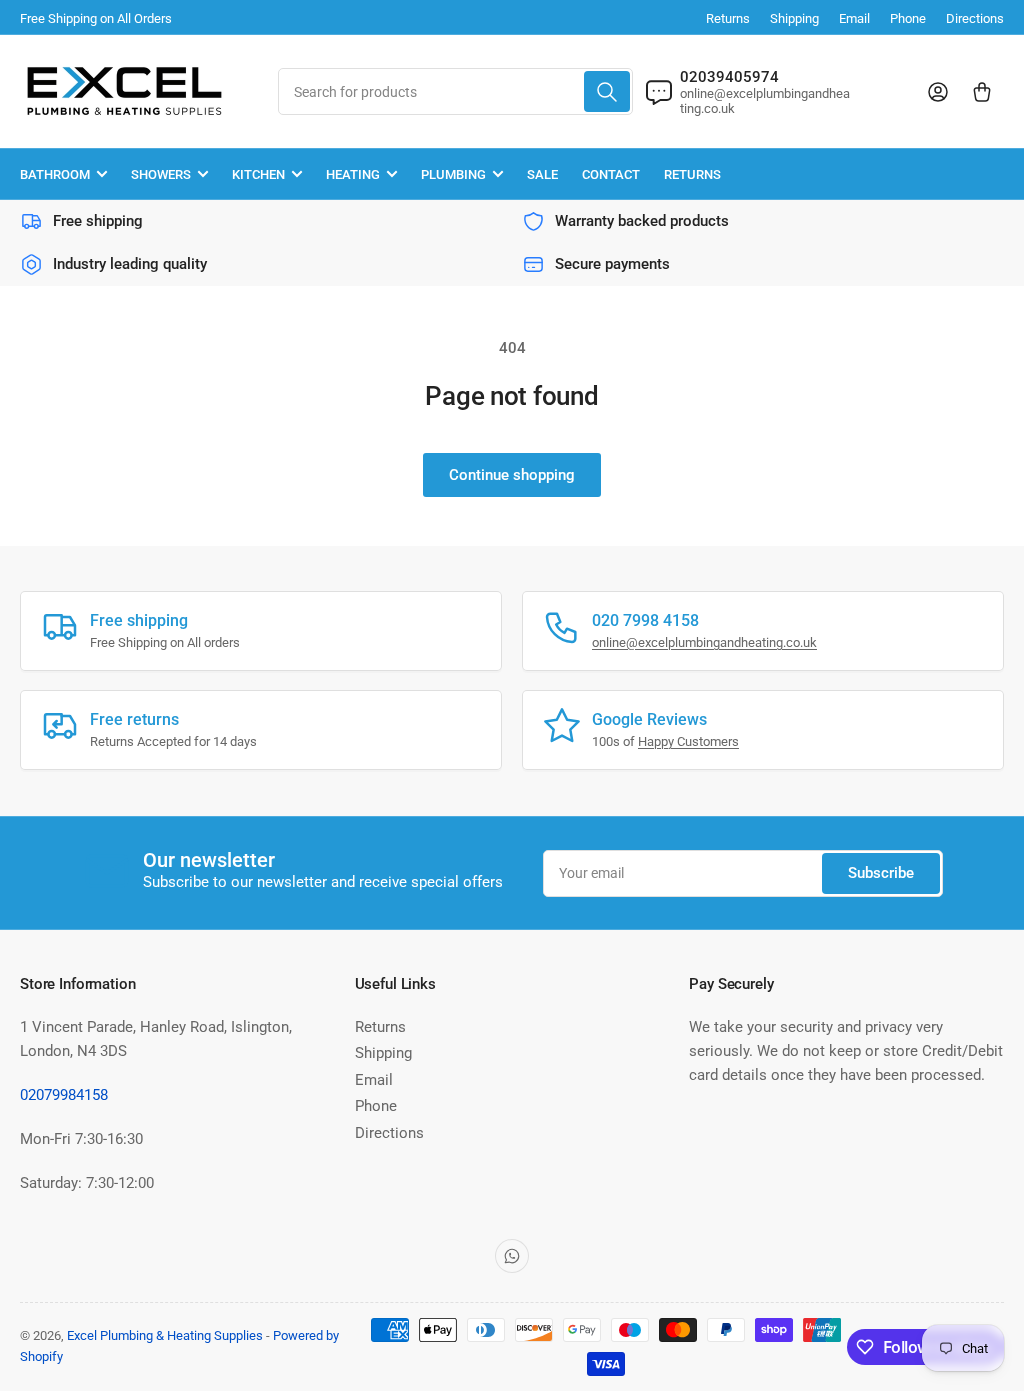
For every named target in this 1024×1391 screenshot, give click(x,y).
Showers (161, 174)
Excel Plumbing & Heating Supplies (165, 1335)
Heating (353, 174)
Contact (611, 174)
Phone (908, 18)
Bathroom (55, 174)
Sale (542, 174)
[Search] (607, 91)
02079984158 (64, 1095)
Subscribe (881, 873)
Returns (728, 18)
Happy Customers (688, 741)
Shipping (794, 18)
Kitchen (258, 174)
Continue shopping (512, 475)
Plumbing (453, 174)
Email (854, 18)
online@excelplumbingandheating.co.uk (704, 642)
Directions (975, 18)
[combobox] (455, 91)
